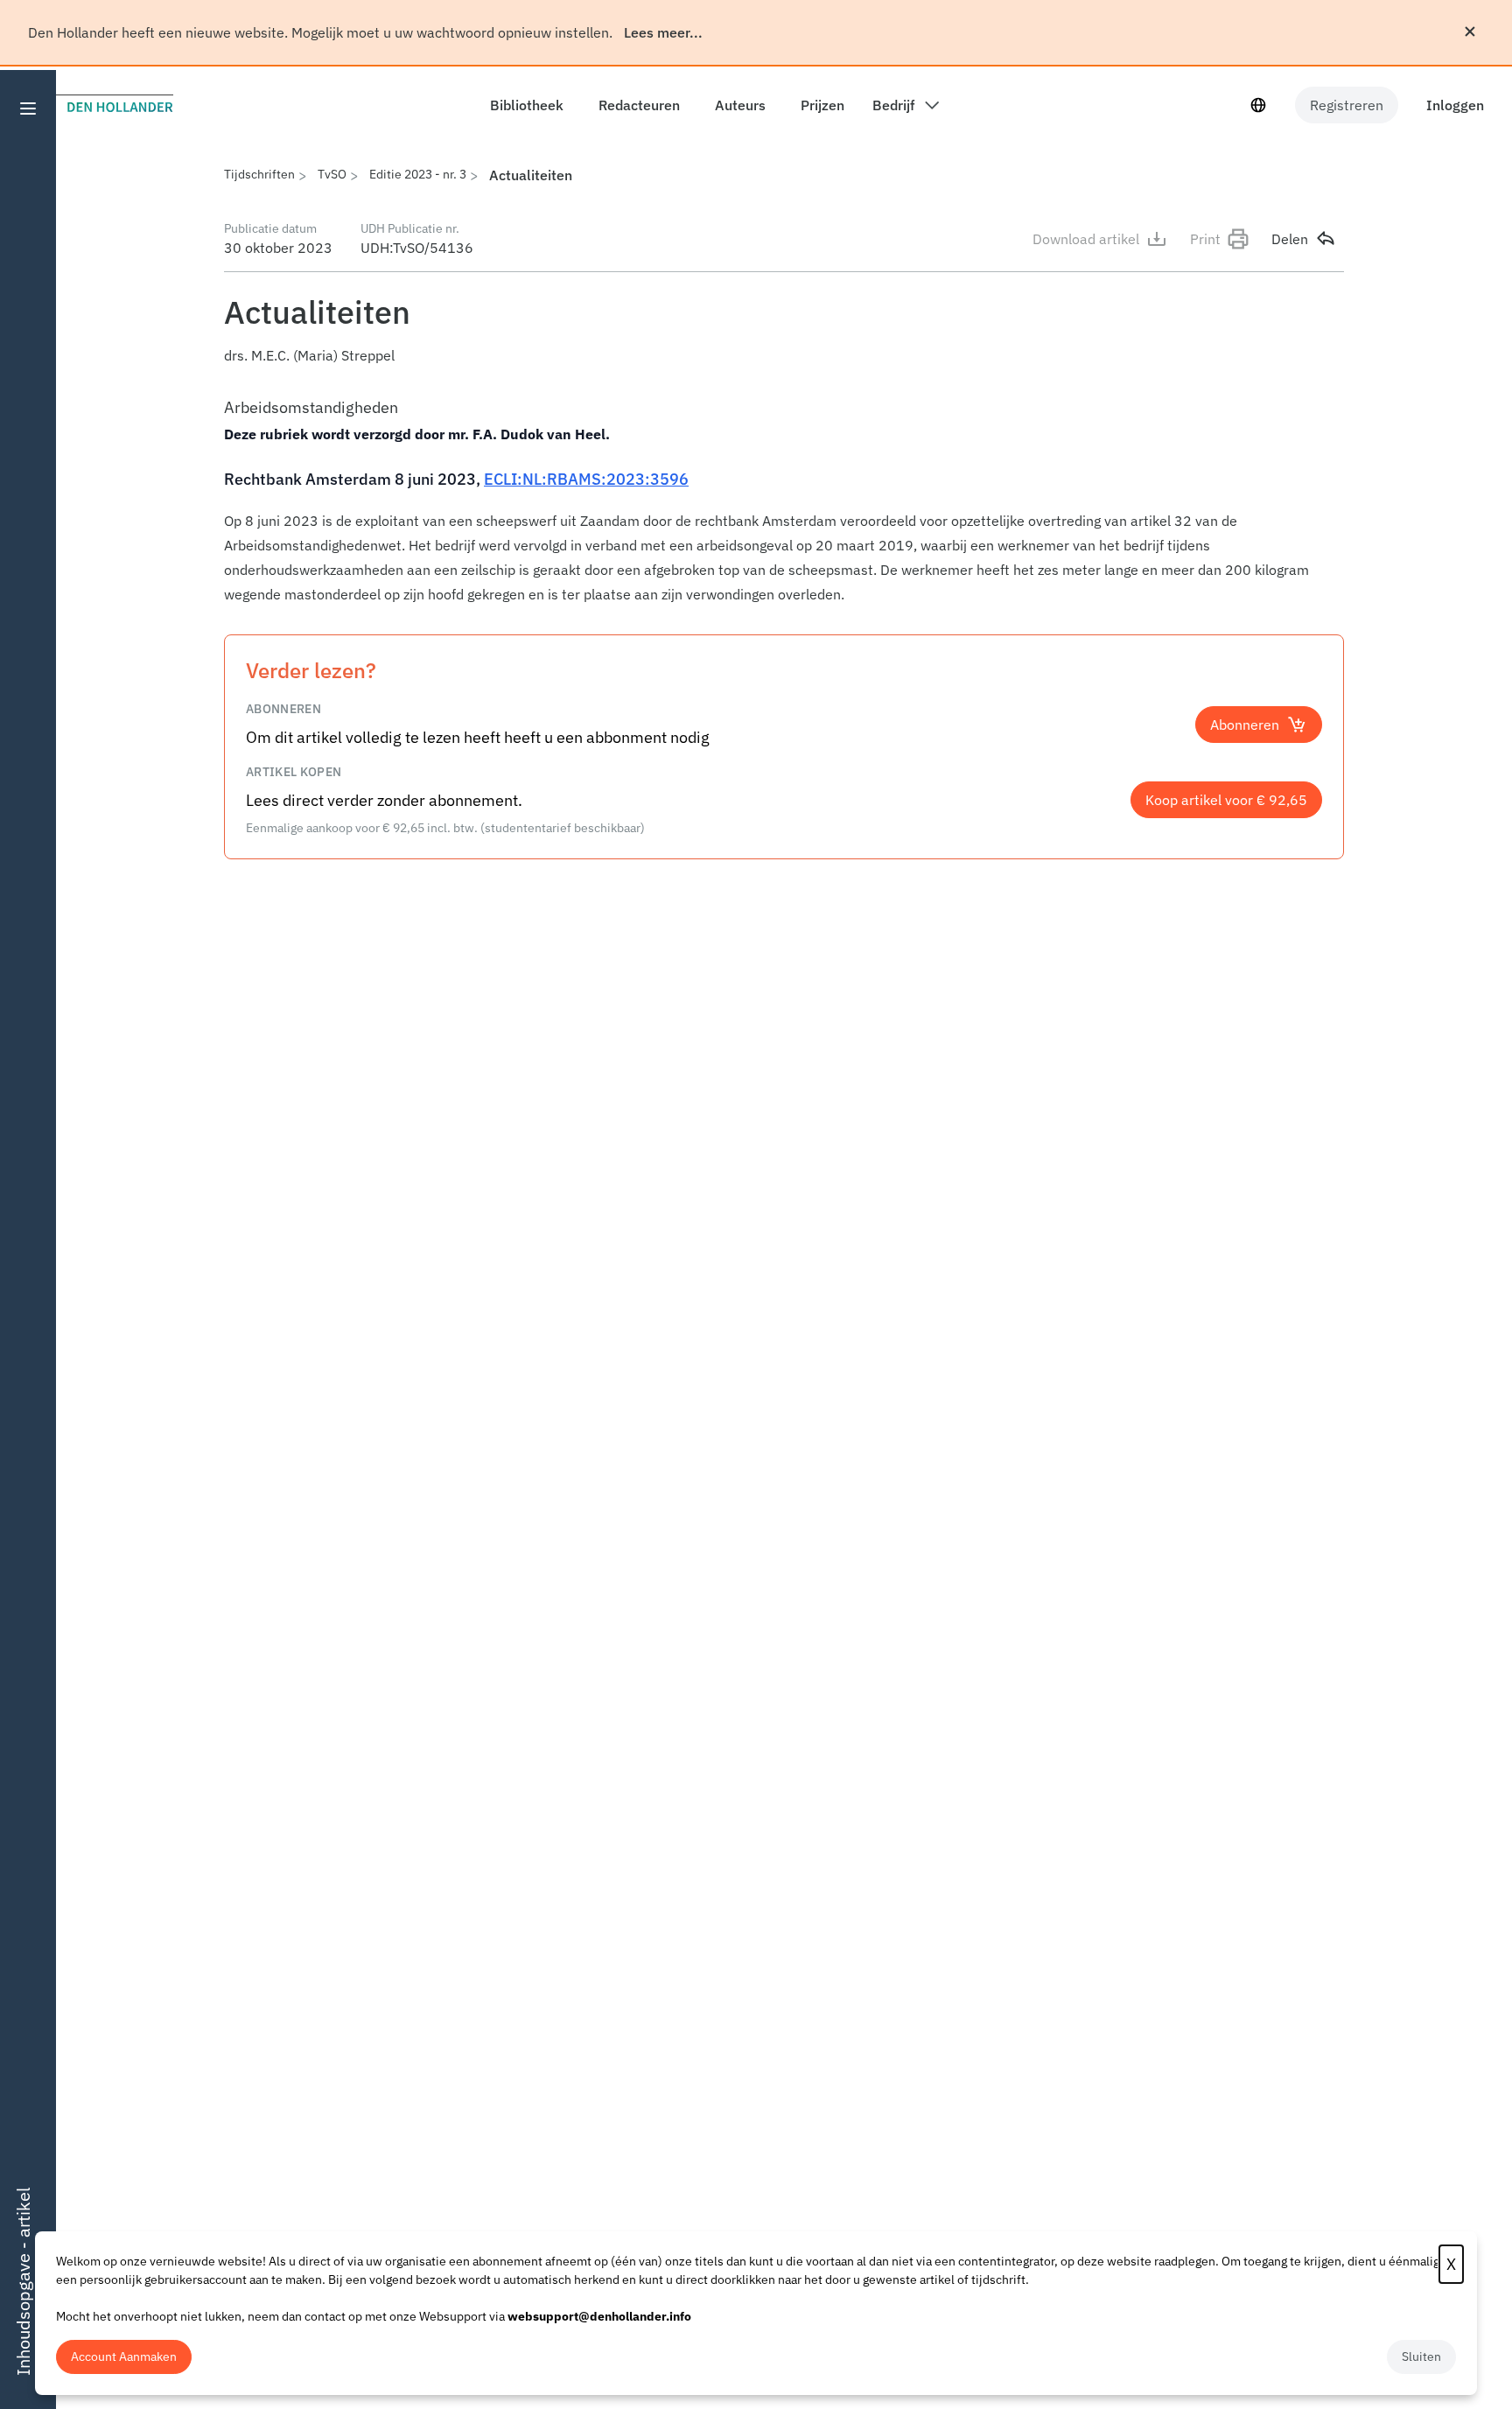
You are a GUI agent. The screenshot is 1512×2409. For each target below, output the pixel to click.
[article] (784, 500)
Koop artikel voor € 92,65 (1226, 800)
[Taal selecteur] (1258, 105)
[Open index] (28, 109)
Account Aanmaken (124, 2356)
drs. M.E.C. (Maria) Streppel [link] (309, 355)
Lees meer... (663, 32)
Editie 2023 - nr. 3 (418, 174)
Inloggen (1455, 105)
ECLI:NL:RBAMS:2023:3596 (586, 479)
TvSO (332, 174)
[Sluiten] (1470, 32)
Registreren (1347, 105)
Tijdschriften (259, 174)
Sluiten (1421, 2356)
